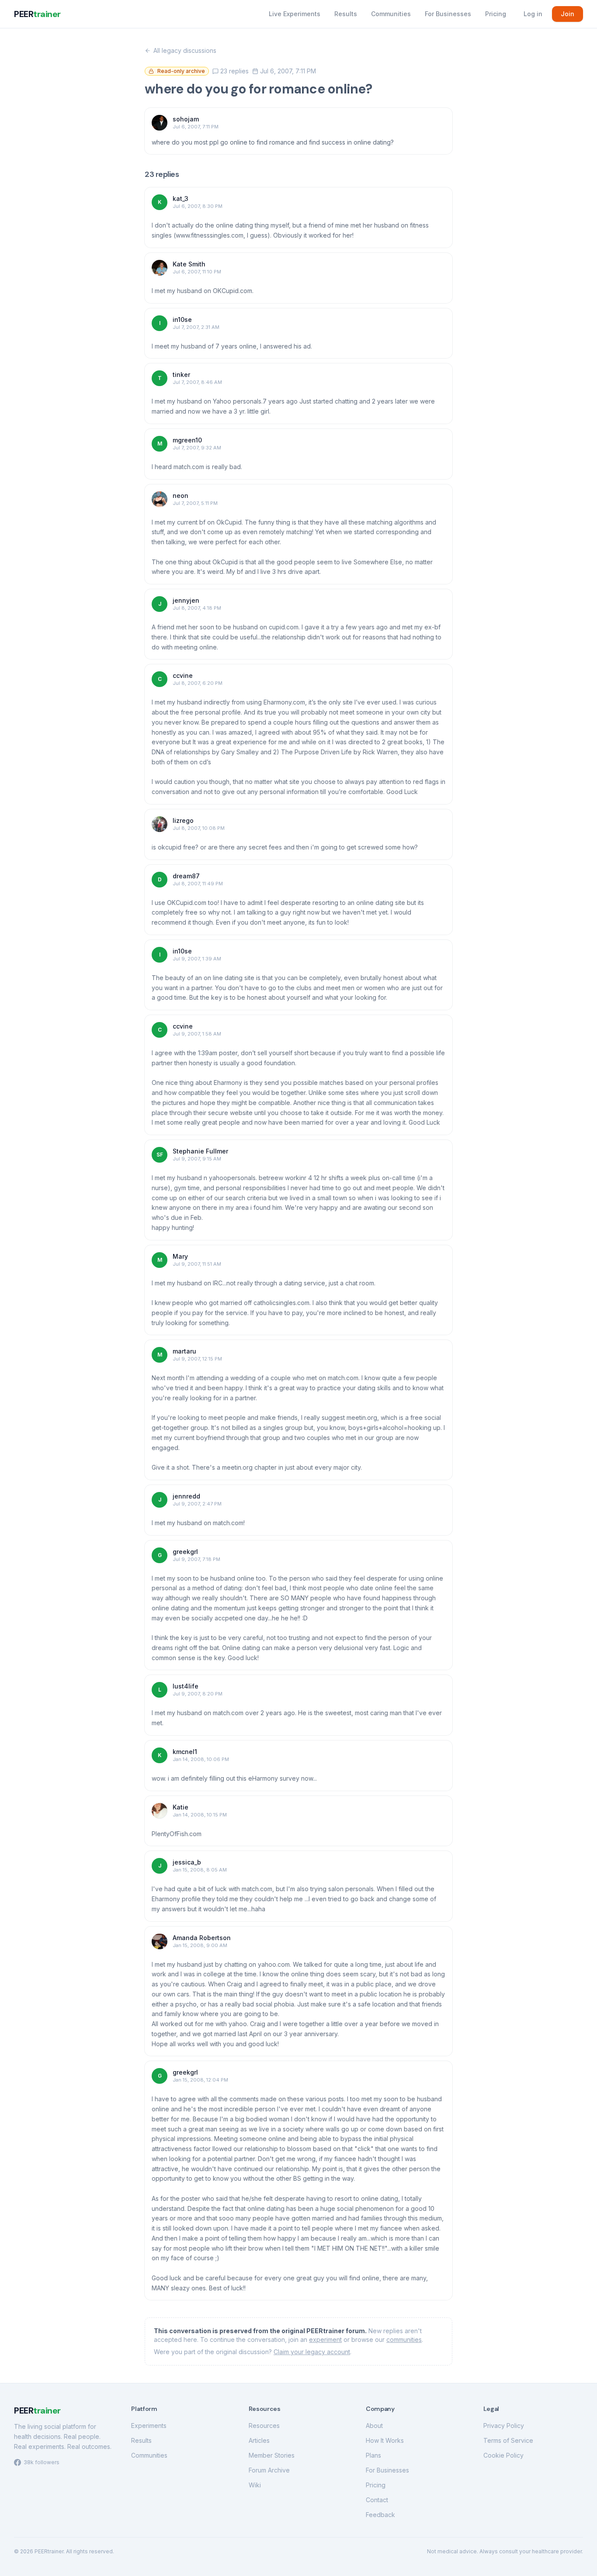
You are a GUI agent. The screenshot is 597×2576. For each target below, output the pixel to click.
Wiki (255, 2485)
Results (346, 14)
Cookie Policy (503, 2455)
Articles (259, 2440)
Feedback (380, 2515)
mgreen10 (187, 440)
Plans (373, 2455)
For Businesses (448, 14)
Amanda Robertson (202, 1938)
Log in (533, 14)
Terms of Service (508, 2440)
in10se (182, 319)
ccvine (183, 675)
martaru (184, 1351)
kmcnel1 (185, 1752)
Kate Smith (189, 264)
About (374, 2426)
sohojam (186, 119)
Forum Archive (269, 2470)
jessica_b (187, 1862)
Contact (377, 2500)
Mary (180, 1256)
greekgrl (185, 1552)
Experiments (149, 2426)
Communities (391, 14)
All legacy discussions (185, 50)
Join (567, 14)
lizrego (183, 820)
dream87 (186, 876)
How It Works (385, 2440)
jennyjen (186, 600)
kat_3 (180, 199)
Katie (180, 1807)
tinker (181, 375)
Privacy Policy (504, 2426)
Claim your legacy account (312, 2352)
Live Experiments (295, 14)
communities (404, 2339)
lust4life (186, 1686)
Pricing (496, 14)
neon (180, 496)
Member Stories (272, 2455)
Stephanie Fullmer (200, 1151)
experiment (325, 2339)
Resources (264, 2426)
